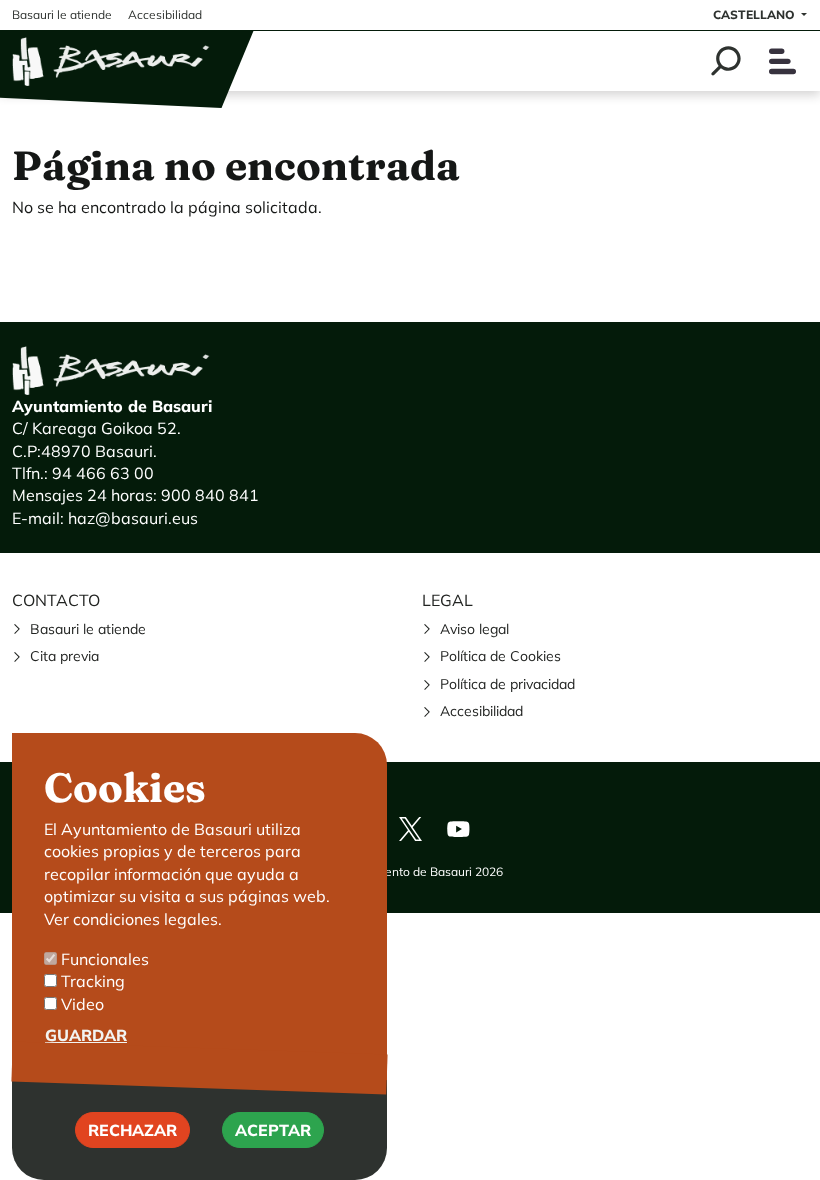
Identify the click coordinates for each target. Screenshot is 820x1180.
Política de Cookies (500, 656)
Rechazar (132, 1130)
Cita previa (64, 656)
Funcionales (105, 959)
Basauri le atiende (88, 629)
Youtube (458, 829)
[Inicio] (112, 61)
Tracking (93, 981)
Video (82, 1004)
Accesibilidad (481, 711)
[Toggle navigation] (782, 61)
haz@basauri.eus (133, 518)
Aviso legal (474, 629)
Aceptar (273, 1130)
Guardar (86, 1035)
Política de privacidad (507, 684)
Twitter (410, 829)
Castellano (755, 14)
